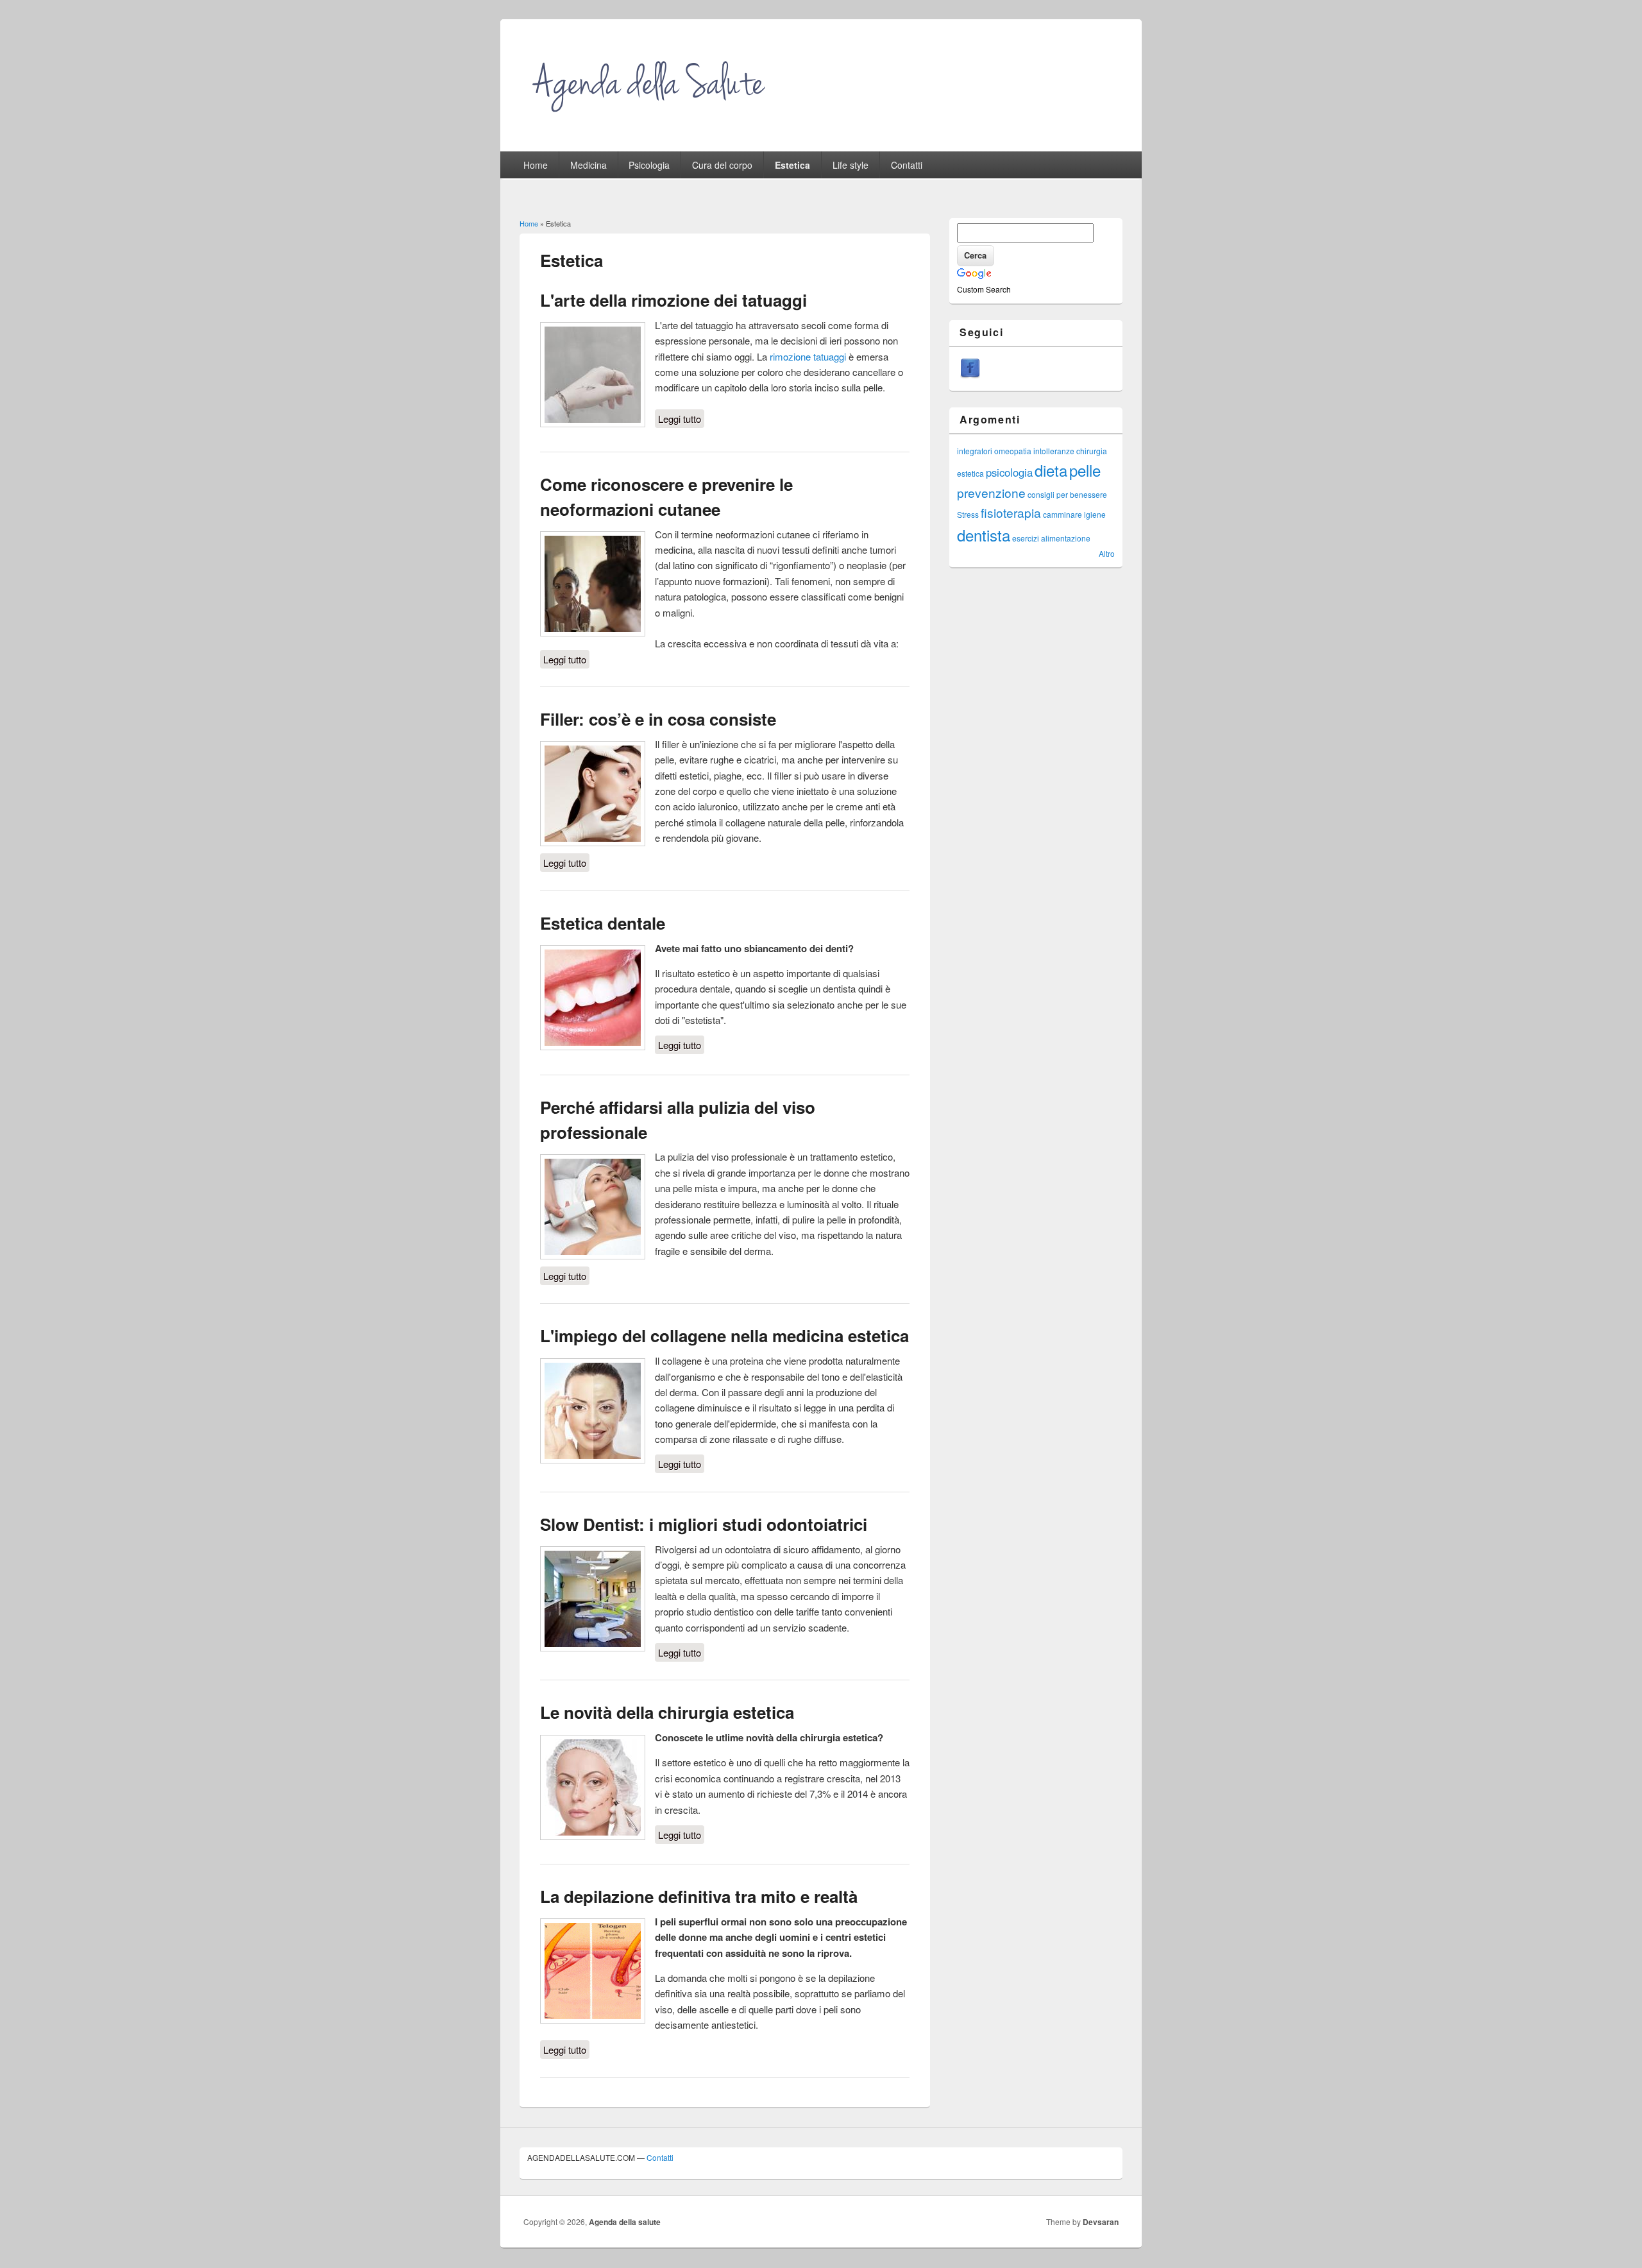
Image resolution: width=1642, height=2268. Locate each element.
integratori (975, 451)
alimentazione (1066, 538)
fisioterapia (1011, 512)
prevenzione (991, 492)
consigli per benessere (1067, 494)
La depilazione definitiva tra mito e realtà (699, 1896)
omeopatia (1013, 451)
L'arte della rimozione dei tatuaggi (673, 300)
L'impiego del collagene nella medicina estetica (724, 1335)
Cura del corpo (722, 165)
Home (536, 165)
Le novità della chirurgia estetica (667, 1712)
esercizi (1026, 538)
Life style (851, 165)
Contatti (907, 165)
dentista (984, 535)
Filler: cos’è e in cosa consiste (658, 719)
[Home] (651, 120)
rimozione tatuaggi (808, 356)
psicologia (1009, 472)
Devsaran (1101, 2222)
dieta (1051, 470)
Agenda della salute (625, 2222)
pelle (1085, 470)
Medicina (588, 165)
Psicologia (649, 165)
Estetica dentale (603, 923)
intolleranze (1054, 451)
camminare (1062, 514)
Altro (1107, 553)
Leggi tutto (681, 419)
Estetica (792, 165)
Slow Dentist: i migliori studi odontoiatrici (704, 1524)
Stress (968, 514)
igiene (1095, 514)
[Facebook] (970, 375)
